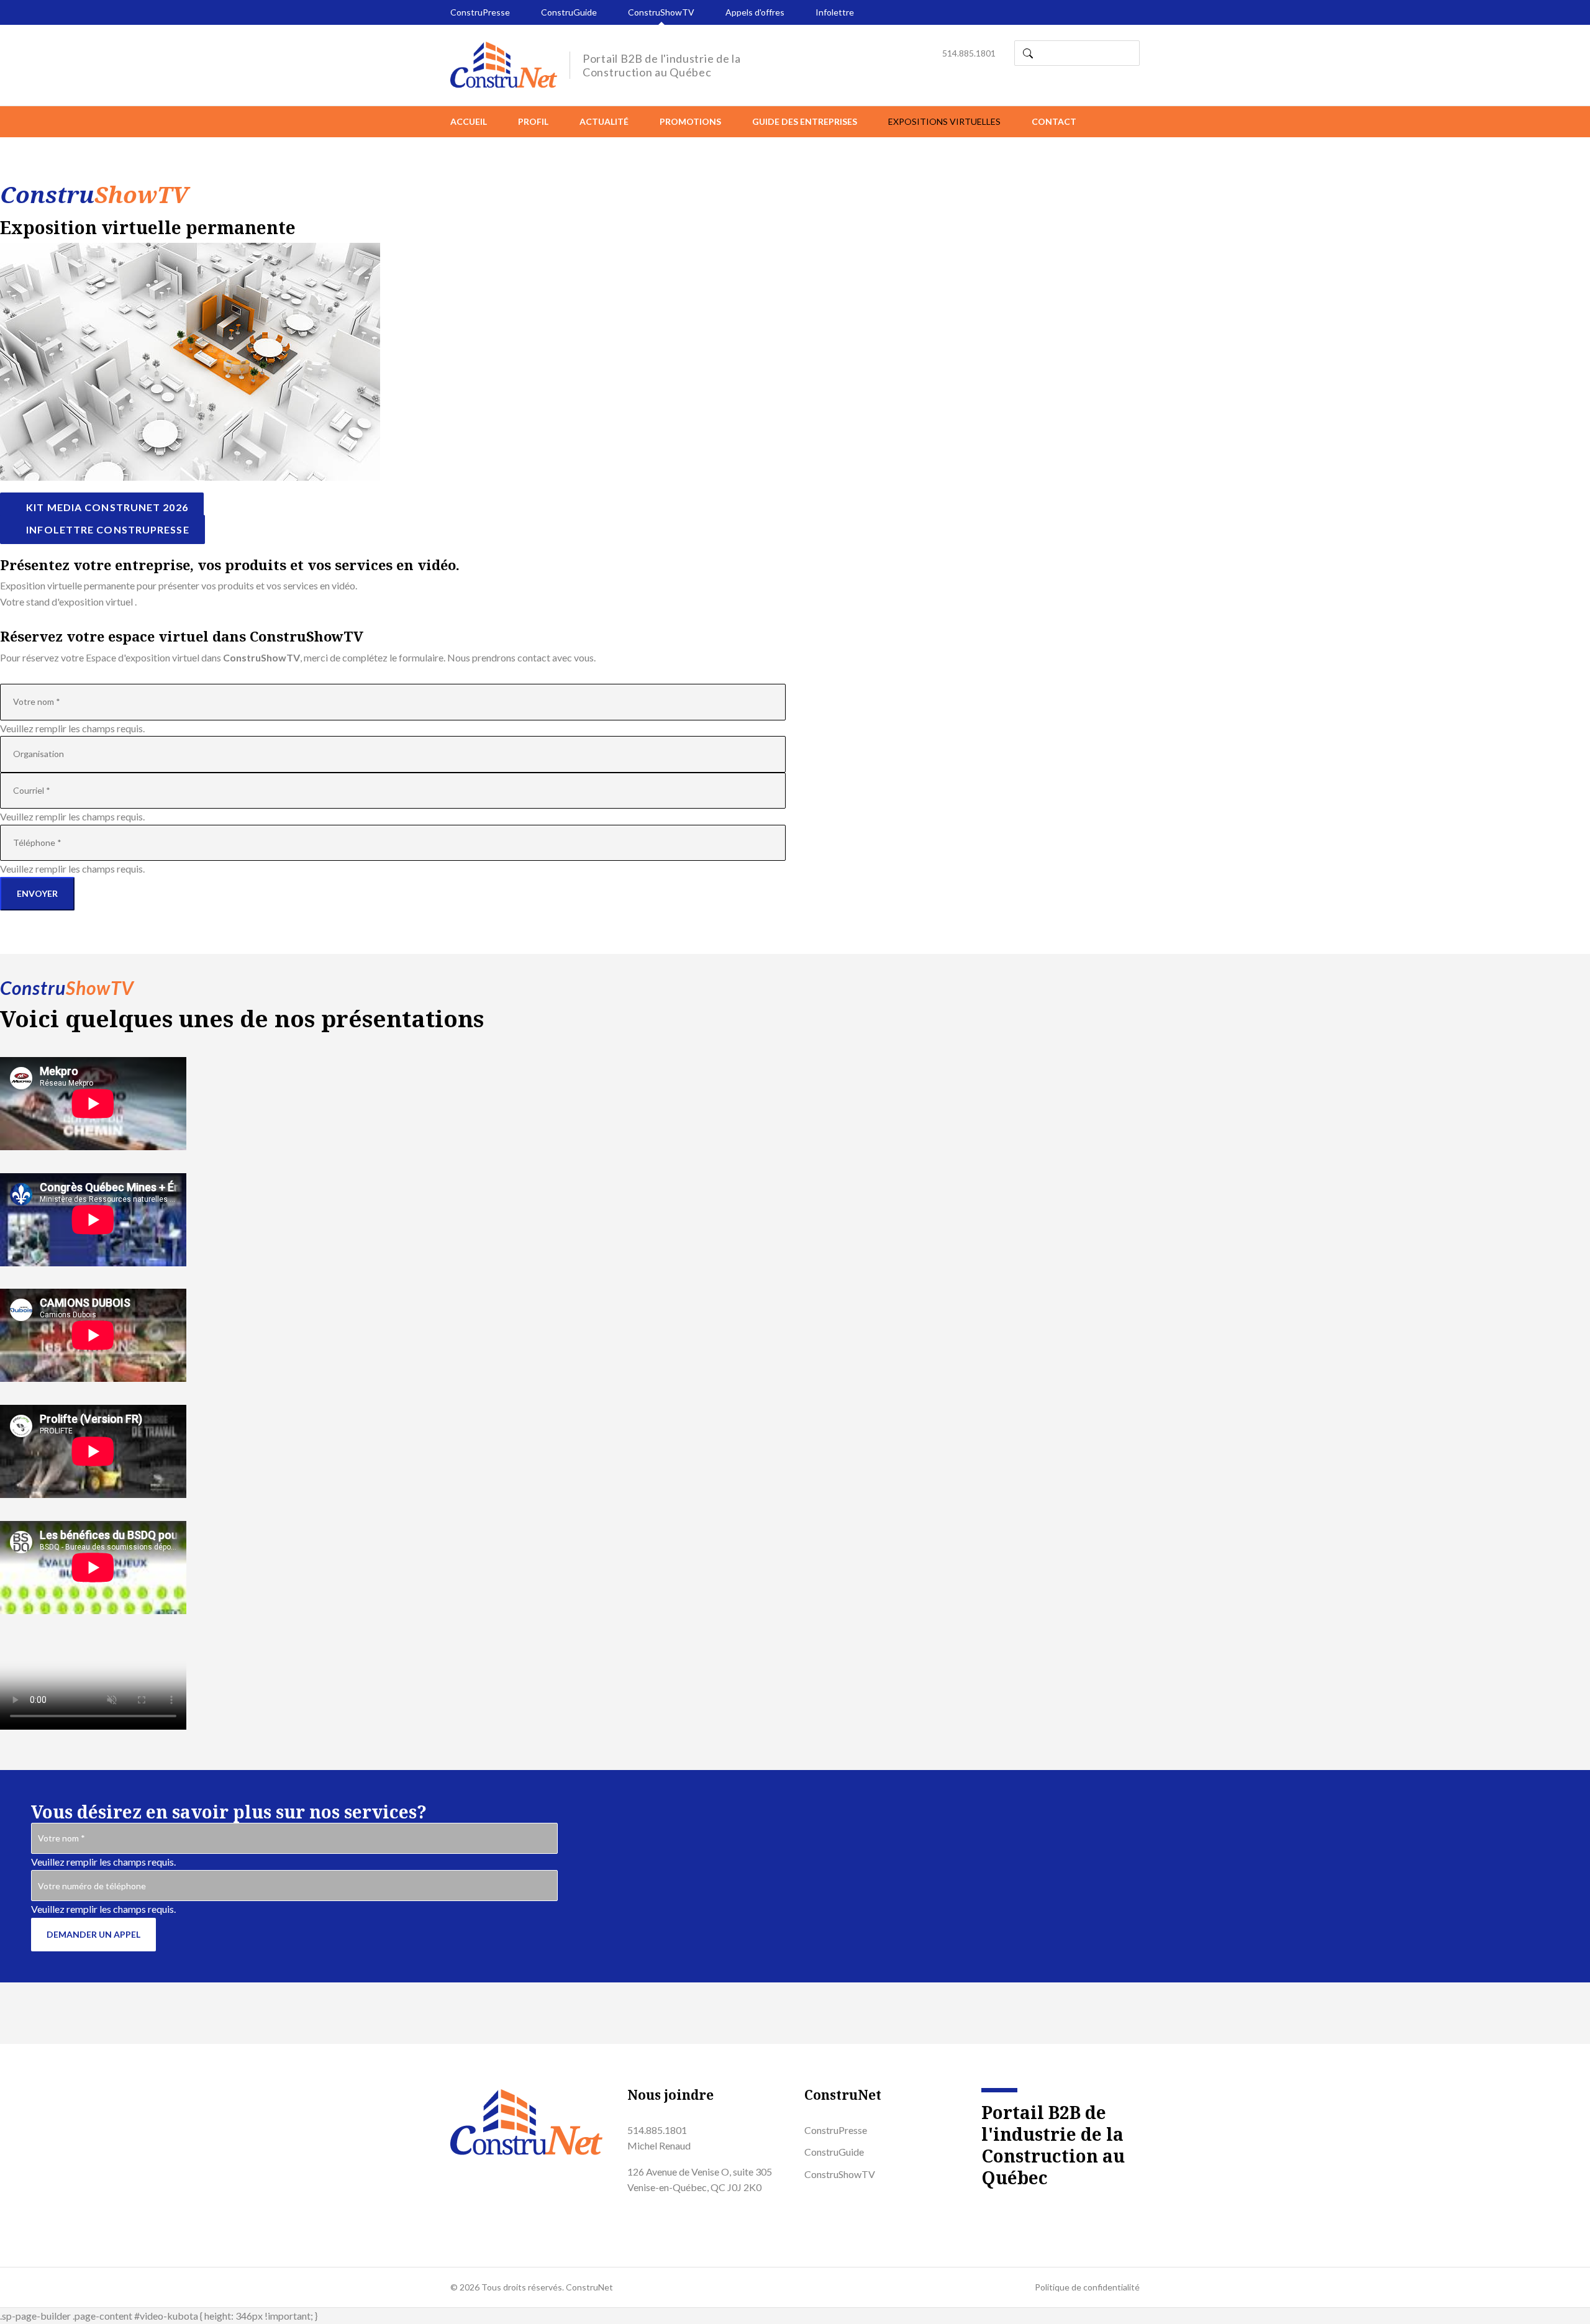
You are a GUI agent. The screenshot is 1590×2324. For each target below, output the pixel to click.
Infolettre (835, 12)
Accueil (469, 121)
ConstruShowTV (661, 12)
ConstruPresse (480, 12)
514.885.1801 (969, 53)
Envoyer (37, 893)
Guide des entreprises (805, 121)
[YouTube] (1008, 2209)
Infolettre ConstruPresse (107, 529)
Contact (1054, 121)
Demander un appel (93, 1934)
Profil (533, 121)
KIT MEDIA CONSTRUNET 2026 (106, 507)
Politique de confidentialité (1087, 2287)
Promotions (690, 121)
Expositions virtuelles (944, 121)
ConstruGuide (569, 12)
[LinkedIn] (985, 2209)
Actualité (604, 121)
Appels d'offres (755, 12)
